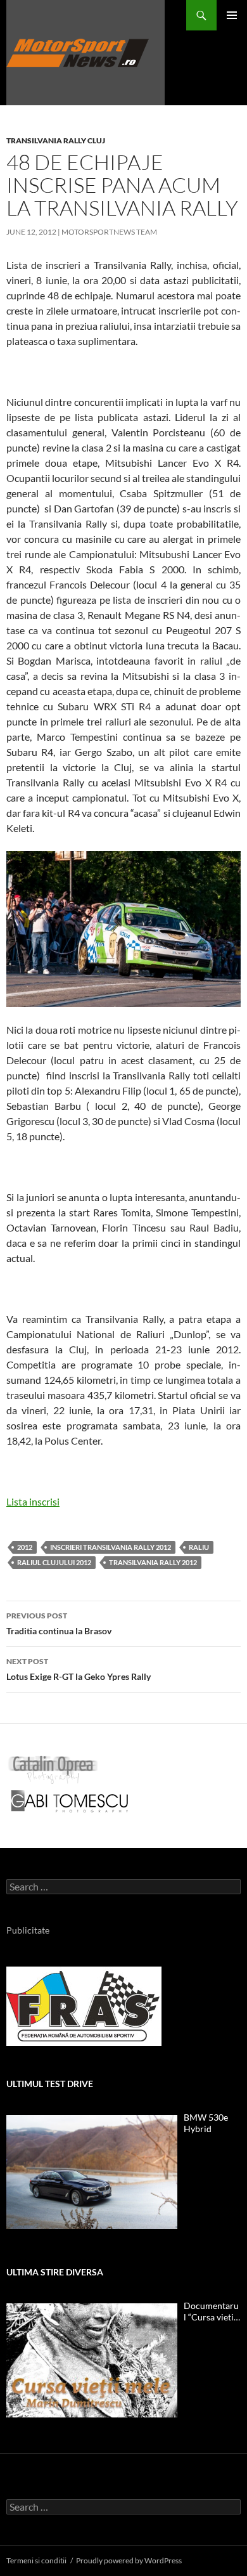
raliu (199, 1547)
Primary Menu (232, 15)
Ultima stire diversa (55, 2272)
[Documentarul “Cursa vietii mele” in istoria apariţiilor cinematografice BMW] (92, 2360)
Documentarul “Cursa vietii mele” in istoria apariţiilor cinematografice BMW (211, 2312)
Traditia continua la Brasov (59, 1623)
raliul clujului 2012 (54, 1562)
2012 (25, 1547)
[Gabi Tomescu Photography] (70, 1800)
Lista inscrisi (33, 1501)
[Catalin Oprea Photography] (53, 1768)
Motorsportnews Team (109, 232)
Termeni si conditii (36, 2560)
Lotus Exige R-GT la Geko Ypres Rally (79, 1669)
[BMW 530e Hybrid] (92, 2172)
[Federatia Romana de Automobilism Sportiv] (84, 2005)
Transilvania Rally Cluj (56, 140)
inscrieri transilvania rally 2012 (111, 1547)
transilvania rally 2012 (153, 1562)
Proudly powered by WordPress (129, 2560)
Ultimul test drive (50, 2084)
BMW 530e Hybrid (206, 2123)
